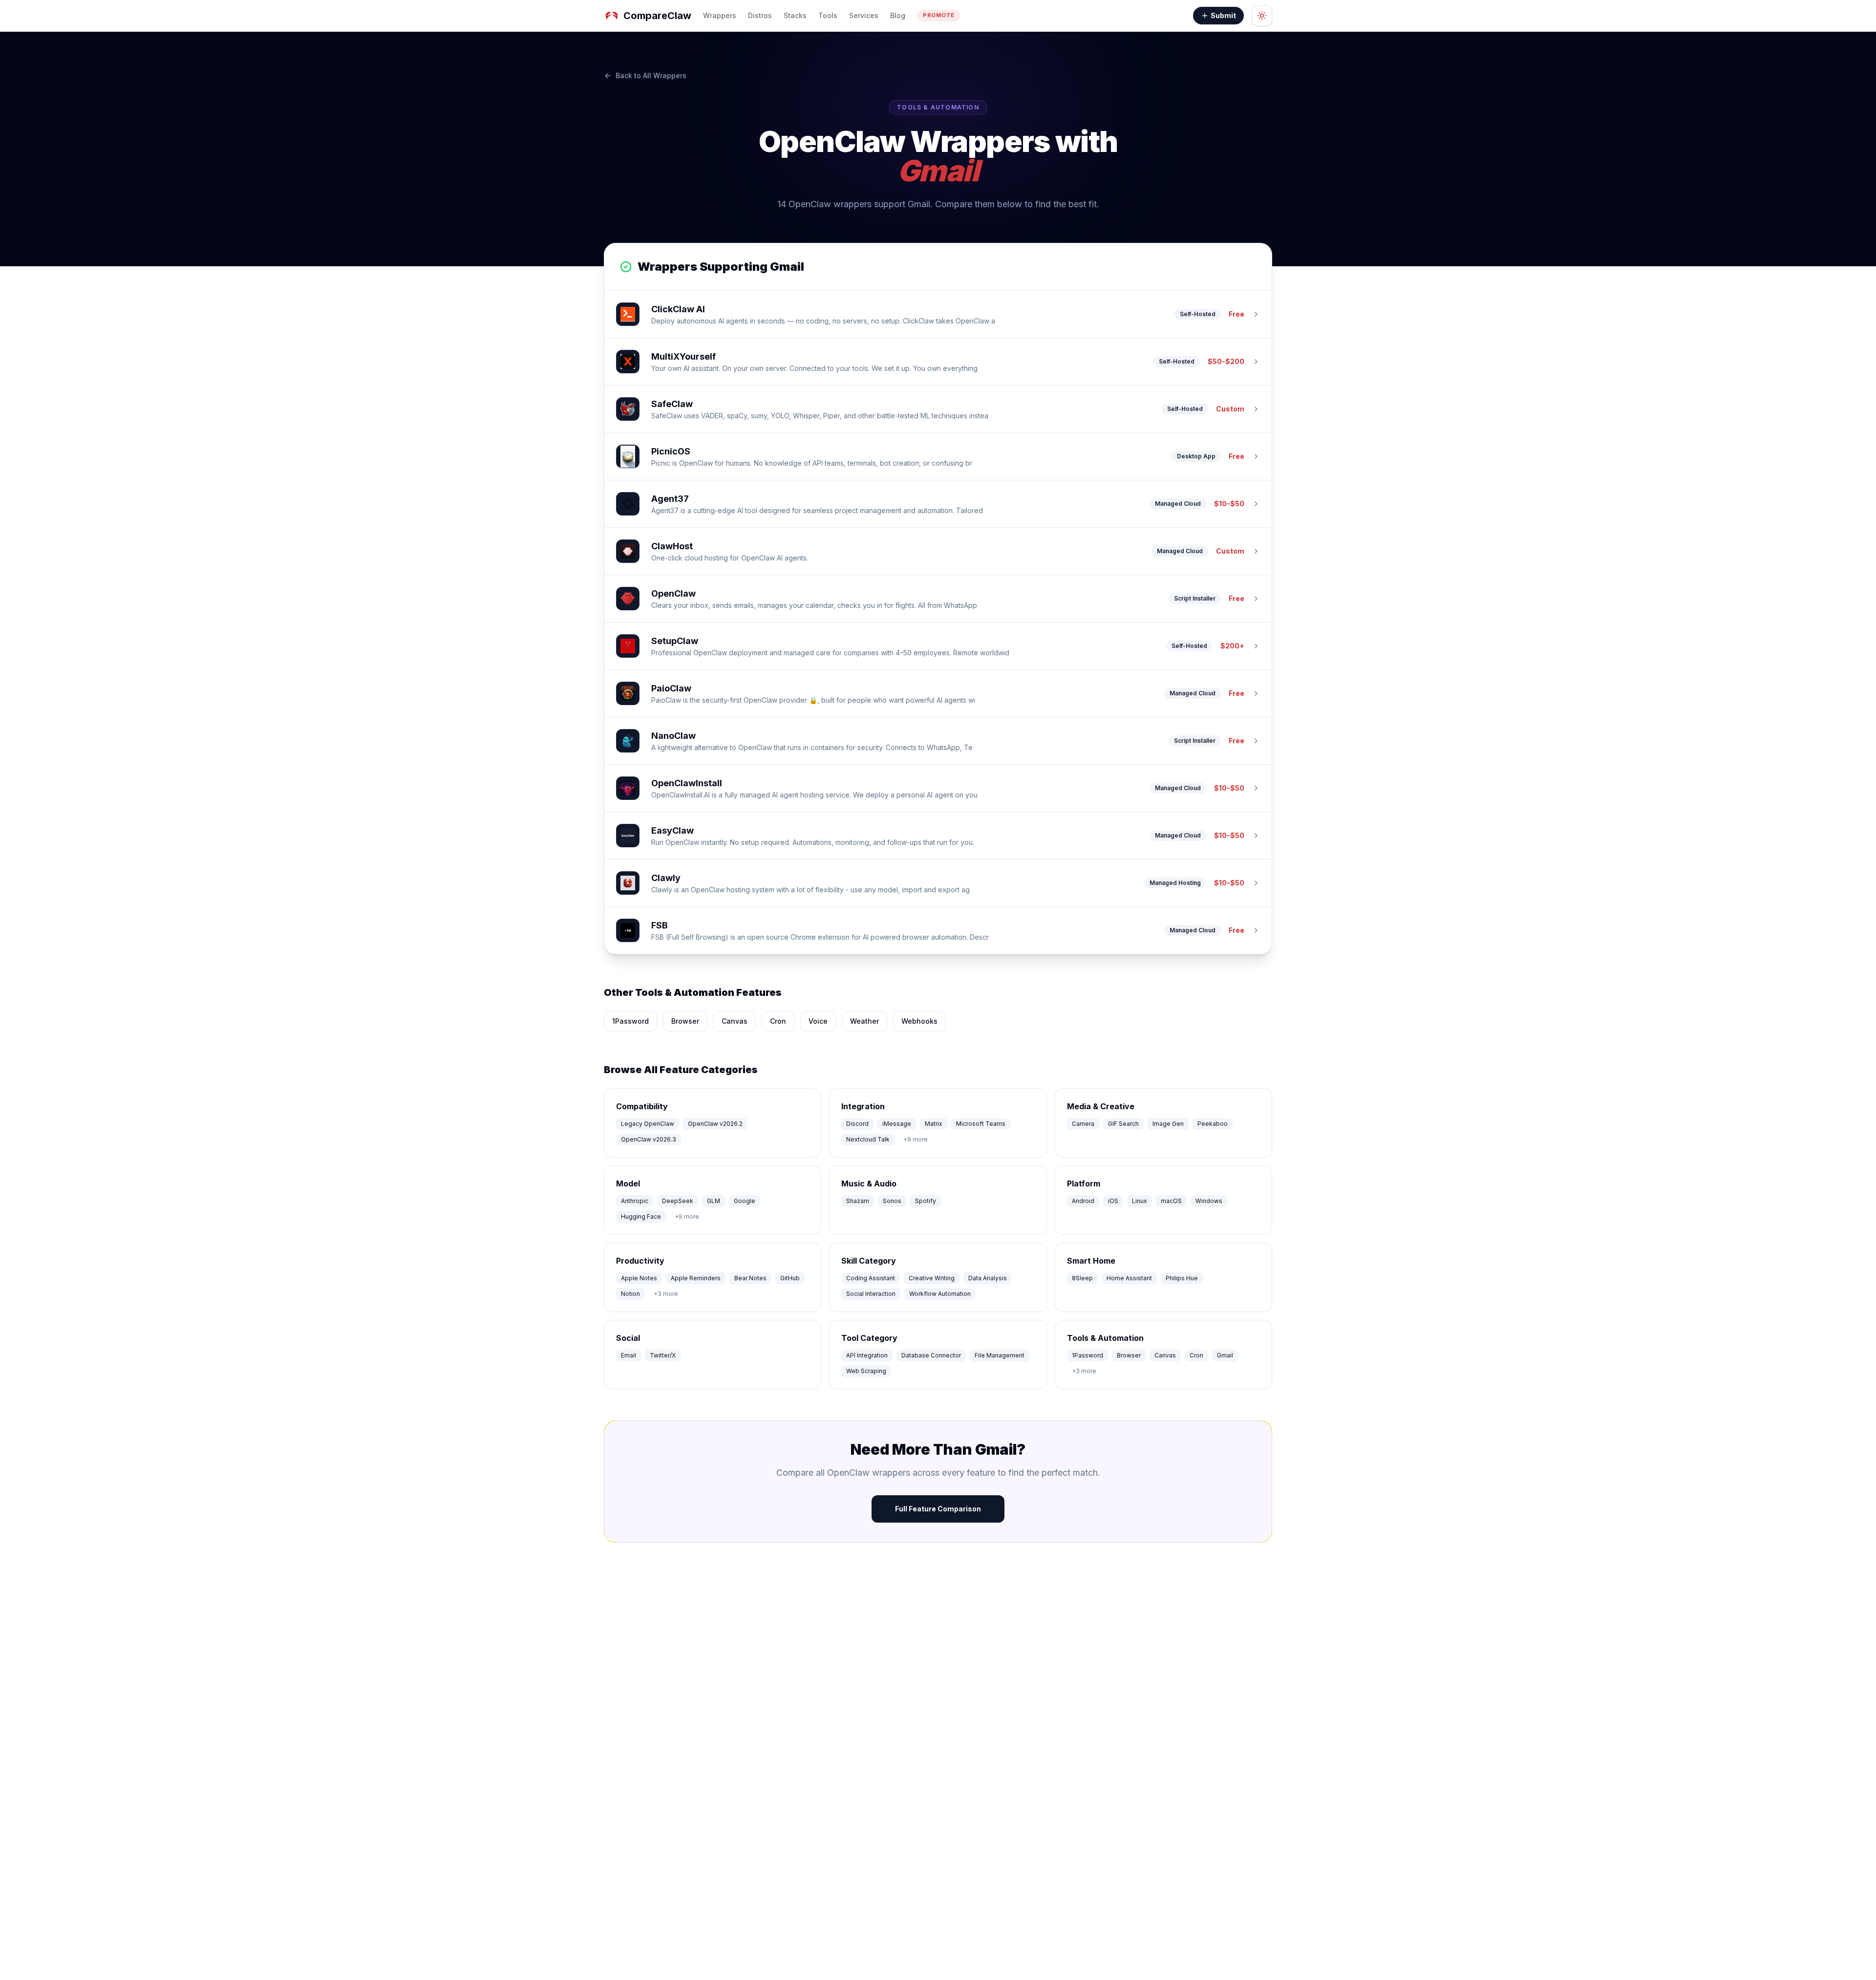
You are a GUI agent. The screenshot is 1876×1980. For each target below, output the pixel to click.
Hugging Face (641, 1216)
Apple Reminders (696, 1278)
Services (864, 15)
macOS (1171, 1201)
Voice (818, 1021)
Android (1083, 1201)
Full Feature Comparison (938, 1509)
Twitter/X (663, 1355)
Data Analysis (988, 1278)
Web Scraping (866, 1371)
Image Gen (1168, 1124)
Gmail (1225, 1355)
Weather (864, 1021)
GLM (714, 1201)
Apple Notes (639, 1278)
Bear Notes (750, 1278)
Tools (828, 15)
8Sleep (1082, 1278)
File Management (1000, 1355)
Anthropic (635, 1201)
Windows (1209, 1201)
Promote (939, 15)
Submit (1223, 15)
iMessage (897, 1124)
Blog (898, 15)
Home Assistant (1129, 1278)
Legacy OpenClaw (648, 1124)
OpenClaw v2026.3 (649, 1139)
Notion (630, 1294)
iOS (1113, 1201)
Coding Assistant (871, 1278)
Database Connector (931, 1355)
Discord (857, 1124)
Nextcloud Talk (868, 1139)
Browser (685, 1021)
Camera (1083, 1124)
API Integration (867, 1355)
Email (629, 1355)
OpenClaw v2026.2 (715, 1124)
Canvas (735, 1021)
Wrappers (720, 15)
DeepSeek (678, 1201)
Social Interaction (871, 1294)
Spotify (926, 1201)
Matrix (934, 1124)
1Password (630, 1021)
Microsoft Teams (981, 1124)
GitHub (790, 1278)
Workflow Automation (940, 1294)
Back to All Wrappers (651, 75)
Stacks (795, 15)
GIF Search (1123, 1124)
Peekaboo (1213, 1124)
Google (745, 1201)
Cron (778, 1021)
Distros (760, 15)
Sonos (892, 1201)
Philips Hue (1182, 1278)
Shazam (858, 1201)
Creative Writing (932, 1278)
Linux (1140, 1201)
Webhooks (919, 1021)
